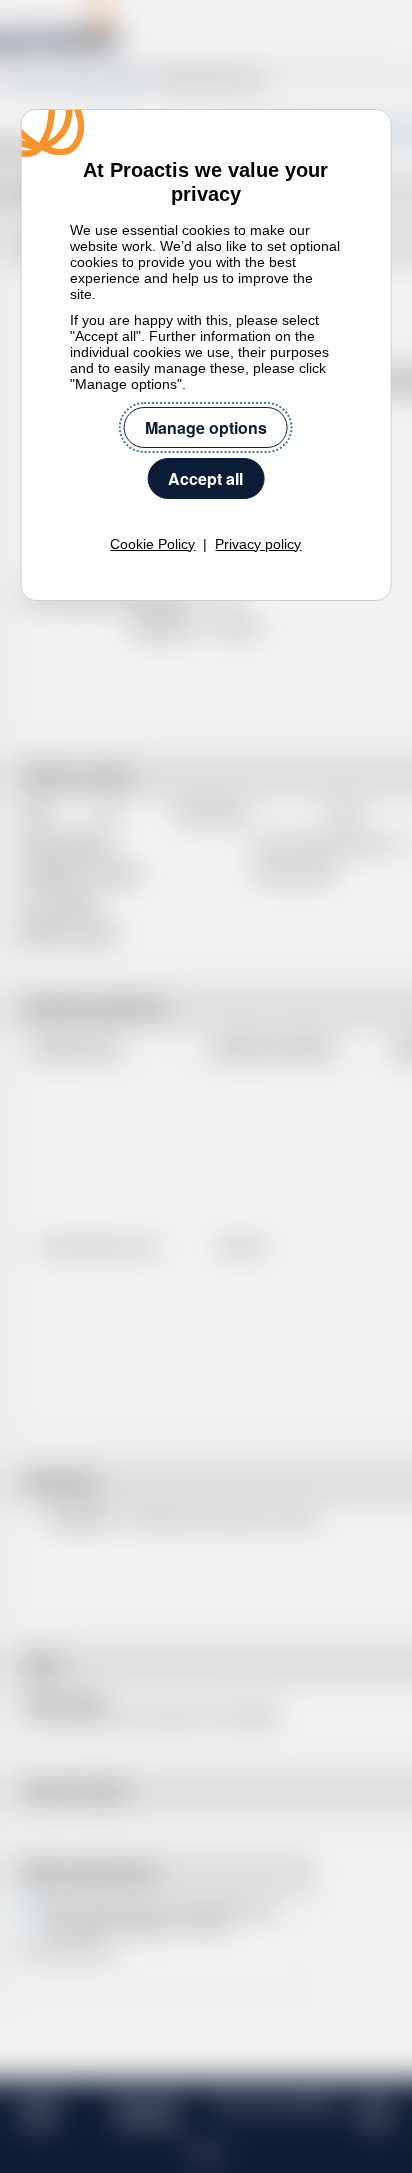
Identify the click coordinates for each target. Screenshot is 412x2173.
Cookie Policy (152, 544)
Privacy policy (258, 544)
